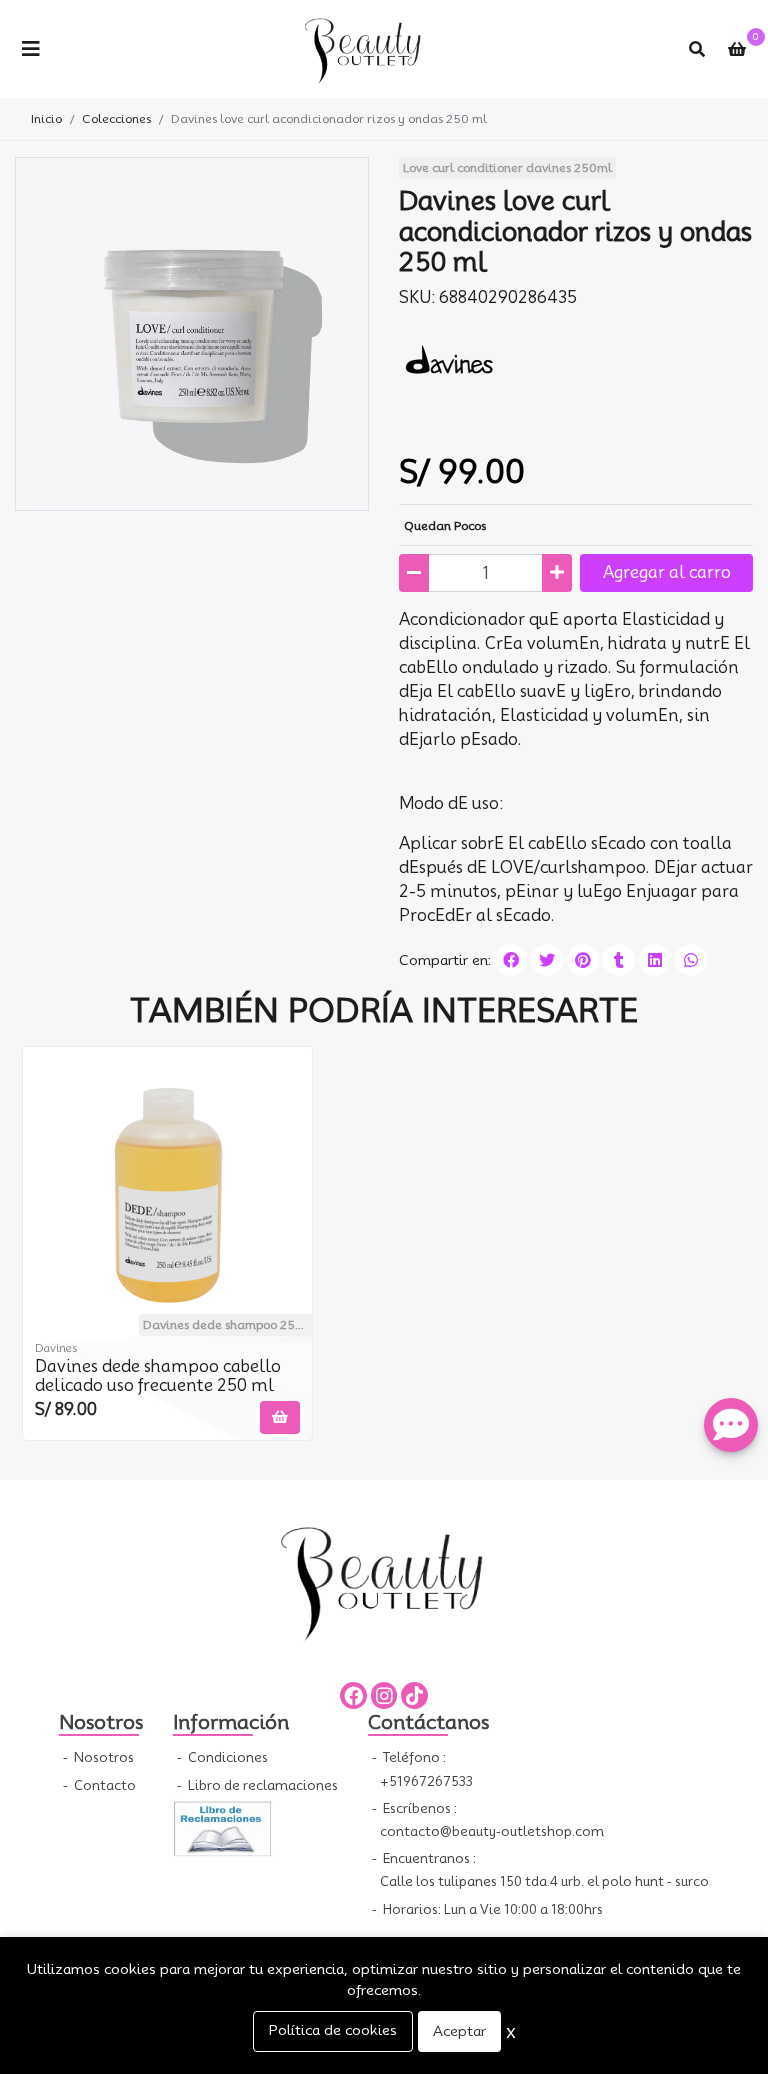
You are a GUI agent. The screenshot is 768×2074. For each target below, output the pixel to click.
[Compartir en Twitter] (547, 960)
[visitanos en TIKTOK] (414, 1695)
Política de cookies (333, 2030)
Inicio (46, 118)
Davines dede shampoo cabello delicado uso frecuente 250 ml (158, 1376)
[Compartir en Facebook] (511, 960)
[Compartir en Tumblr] (619, 960)
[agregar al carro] (280, 1417)
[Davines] (449, 358)
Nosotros (102, 1757)
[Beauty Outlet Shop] (364, 49)
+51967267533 (426, 1781)
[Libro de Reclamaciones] (223, 1827)
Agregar (667, 572)
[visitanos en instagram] (384, 1695)
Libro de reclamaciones (261, 1785)
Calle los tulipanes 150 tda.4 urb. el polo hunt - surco (544, 1881)
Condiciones (226, 1757)
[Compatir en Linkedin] (655, 960)
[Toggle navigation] (31, 49)
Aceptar (459, 2031)
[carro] (737, 49)
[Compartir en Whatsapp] (691, 960)
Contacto (103, 1785)
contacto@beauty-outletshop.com (492, 1831)
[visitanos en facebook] (353, 1695)
